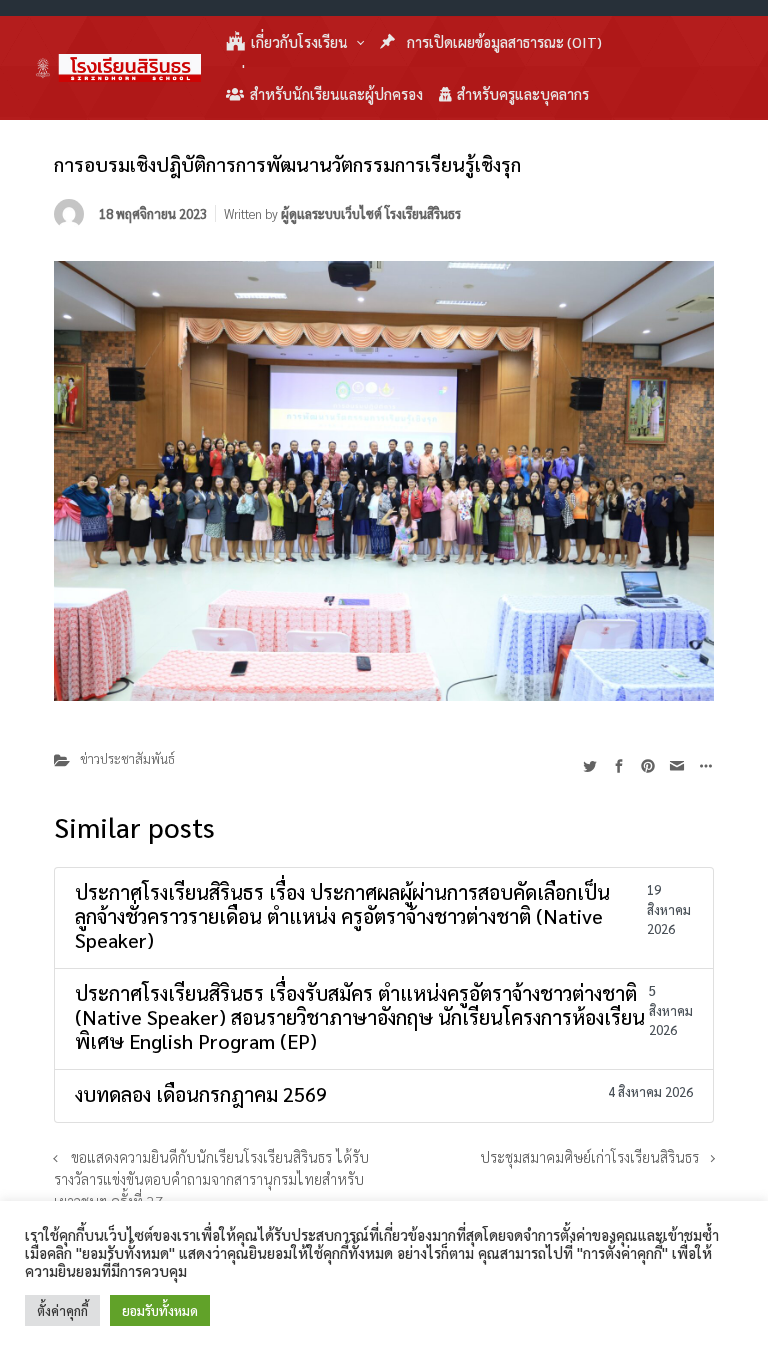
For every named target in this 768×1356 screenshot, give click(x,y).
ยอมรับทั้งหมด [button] (160, 1310)
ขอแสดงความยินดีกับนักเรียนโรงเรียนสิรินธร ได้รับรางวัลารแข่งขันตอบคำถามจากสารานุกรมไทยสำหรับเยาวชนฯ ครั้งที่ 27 (211, 1178)
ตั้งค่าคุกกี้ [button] (62, 1310)
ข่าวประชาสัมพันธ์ (127, 758)
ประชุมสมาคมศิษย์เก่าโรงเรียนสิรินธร (589, 1157)
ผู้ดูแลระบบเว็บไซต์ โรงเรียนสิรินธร (371, 213)
